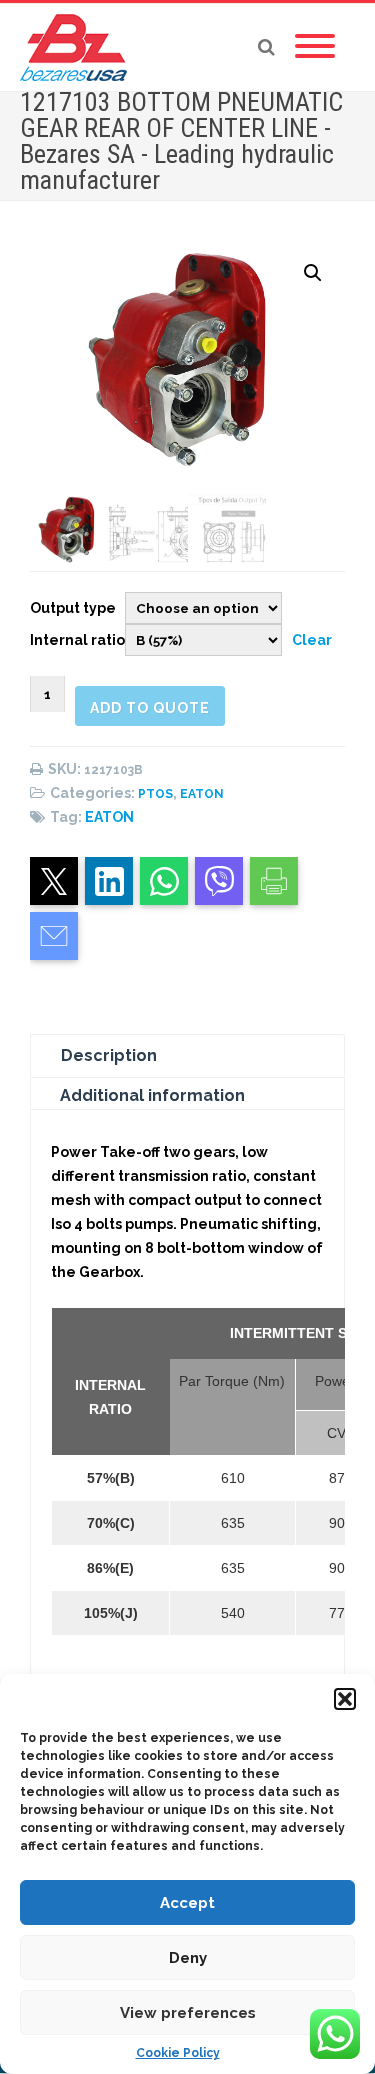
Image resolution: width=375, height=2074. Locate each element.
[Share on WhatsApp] (164, 881)
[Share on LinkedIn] (109, 881)
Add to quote (150, 708)
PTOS (155, 794)
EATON (202, 794)
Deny (188, 1958)
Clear (312, 640)
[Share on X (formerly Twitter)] (54, 881)
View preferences (188, 2013)
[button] (345, 1699)
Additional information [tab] (152, 1095)
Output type (73, 608)
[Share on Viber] (219, 881)
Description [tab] (109, 1055)
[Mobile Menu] (315, 47)
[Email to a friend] (54, 936)
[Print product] (274, 881)
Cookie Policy (178, 2053)
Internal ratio (77, 640)
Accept (187, 1903)
